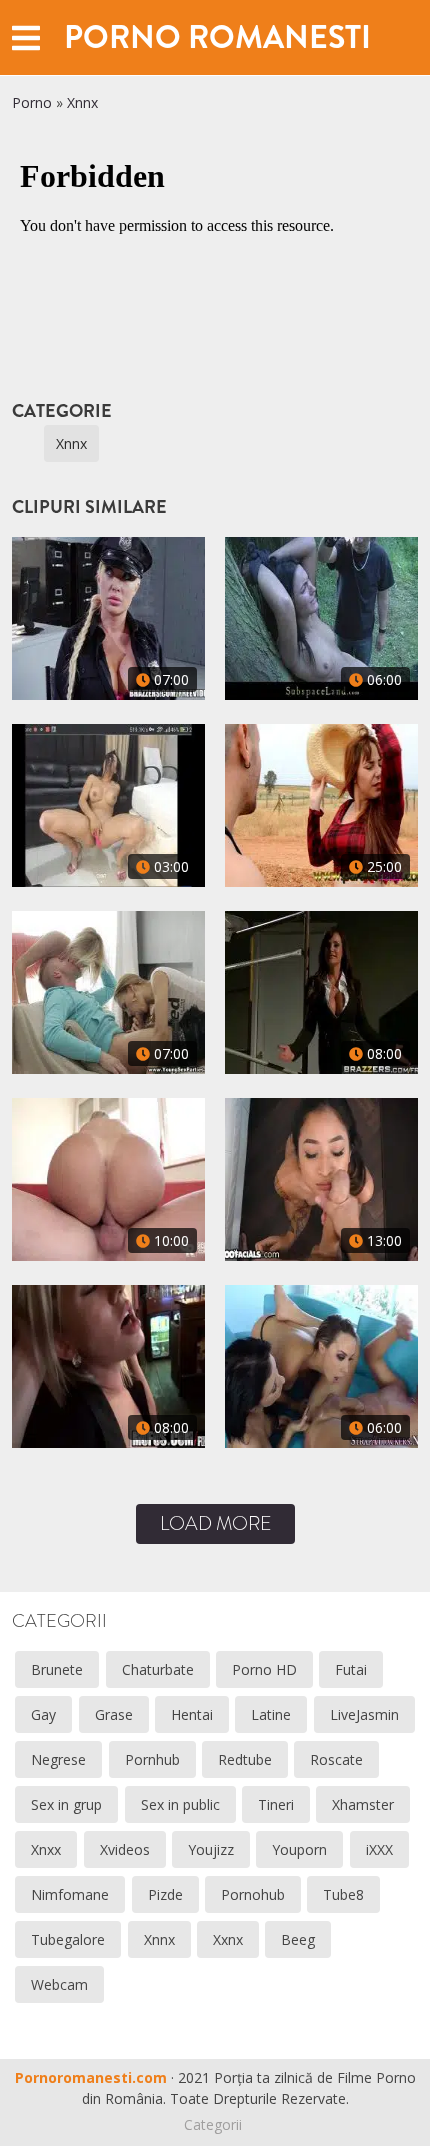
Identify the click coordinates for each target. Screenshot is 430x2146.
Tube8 (343, 1894)
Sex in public (180, 1804)
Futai (351, 1669)
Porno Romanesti (217, 37)
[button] (26, 37)
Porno (32, 102)
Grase (114, 1714)
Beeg (298, 1939)
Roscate (336, 1759)
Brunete (57, 1669)
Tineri (276, 1804)
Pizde (165, 1894)
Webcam (59, 1984)
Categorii (213, 2124)
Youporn (299, 1849)
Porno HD (264, 1669)
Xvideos (125, 1849)
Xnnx (82, 102)
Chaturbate (158, 1669)
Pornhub (152, 1759)
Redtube (245, 1759)
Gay (43, 1714)
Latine (271, 1714)
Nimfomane (70, 1894)
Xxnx (228, 1939)
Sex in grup (66, 1804)
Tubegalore (68, 1939)
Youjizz (211, 1849)
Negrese (58, 1759)
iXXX (379, 1849)
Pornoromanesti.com (91, 2077)
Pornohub (253, 1894)
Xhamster (363, 1804)
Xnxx (46, 1849)
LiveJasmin (364, 1714)
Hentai (192, 1714)
